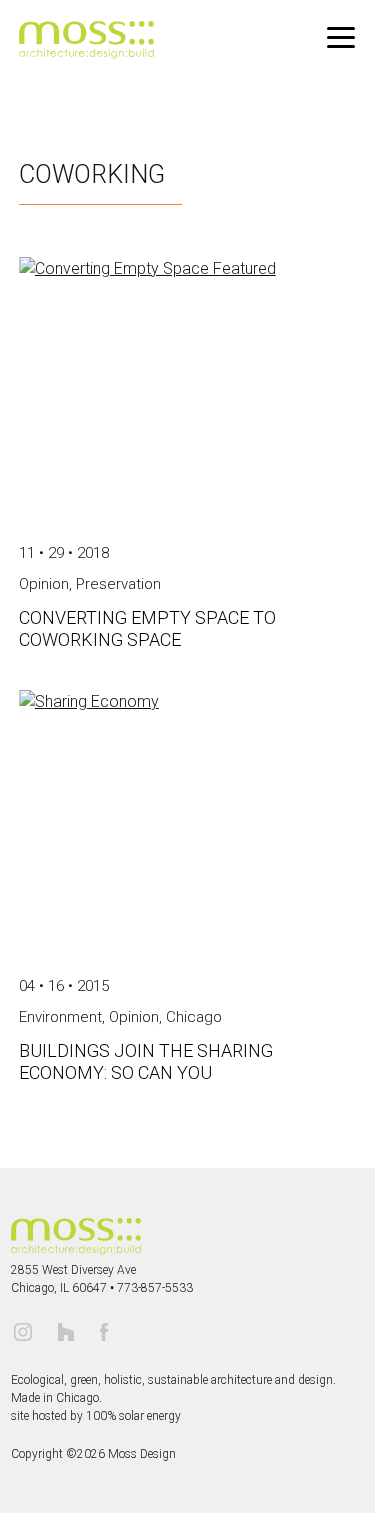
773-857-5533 (155, 1288)
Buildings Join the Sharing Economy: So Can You (146, 1061)
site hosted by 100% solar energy (96, 1416)
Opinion (134, 1017)
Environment (60, 1017)
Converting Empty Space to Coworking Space (147, 628)
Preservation (118, 584)
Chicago (194, 1017)
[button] (341, 38)
